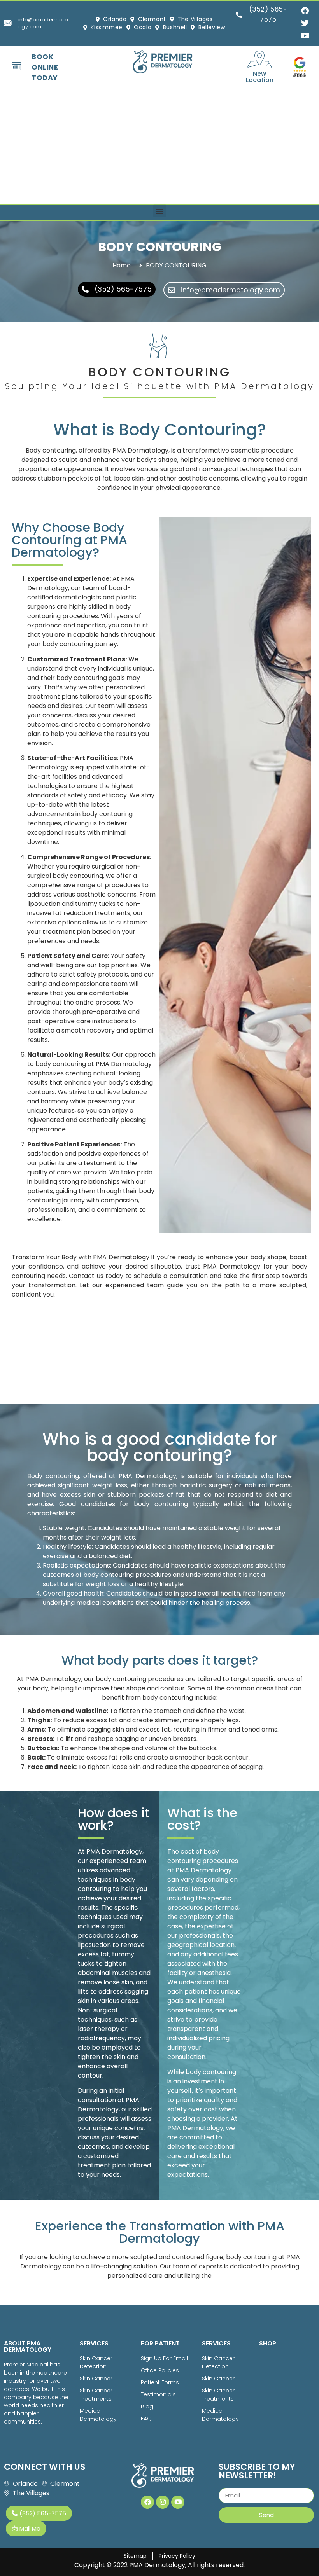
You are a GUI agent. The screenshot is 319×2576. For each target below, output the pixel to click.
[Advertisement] (159, 146)
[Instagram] (163, 2502)
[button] (160, 211)
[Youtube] (178, 2502)
